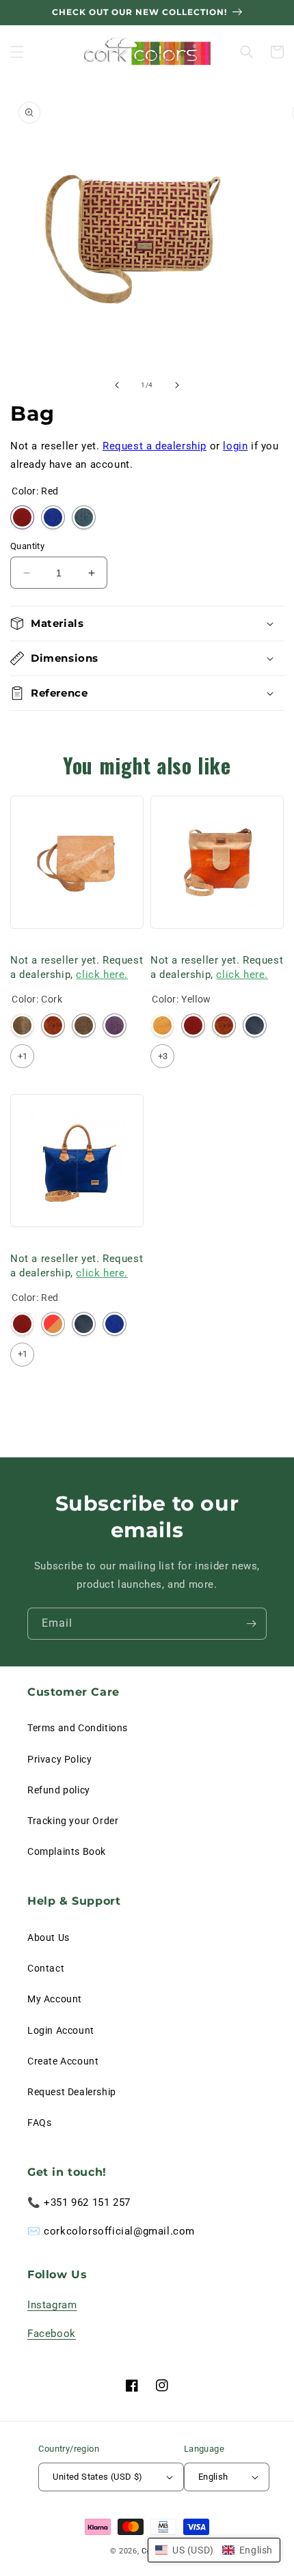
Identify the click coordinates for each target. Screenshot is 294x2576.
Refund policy (59, 1790)
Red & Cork (53, 1324)
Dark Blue (255, 1025)
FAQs (39, 2123)
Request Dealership (72, 2092)
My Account (55, 1999)
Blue (53, 517)
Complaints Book (67, 1851)
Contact (46, 1968)
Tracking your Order (73, 1821)
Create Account (63, 2061)
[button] (17, 52)
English (213, 2477)
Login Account (61, 2030)
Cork (22, 1025)
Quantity (27, 546)
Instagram (52, 2305)
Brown (84, 1025)
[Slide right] (177, 385)
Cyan (84, 517)
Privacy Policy (59, 1759)
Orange (53, 1025)
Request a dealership (155, 446)
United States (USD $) (97, 2477)
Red (22, 517)
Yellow (162, 1025)
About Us (49, 1937)
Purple (115, 1025)
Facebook (52, 2334)
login (235, 446)
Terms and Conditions (78, 1728)
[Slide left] (117, 385)
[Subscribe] (251, 1624)
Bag (19, 943)
